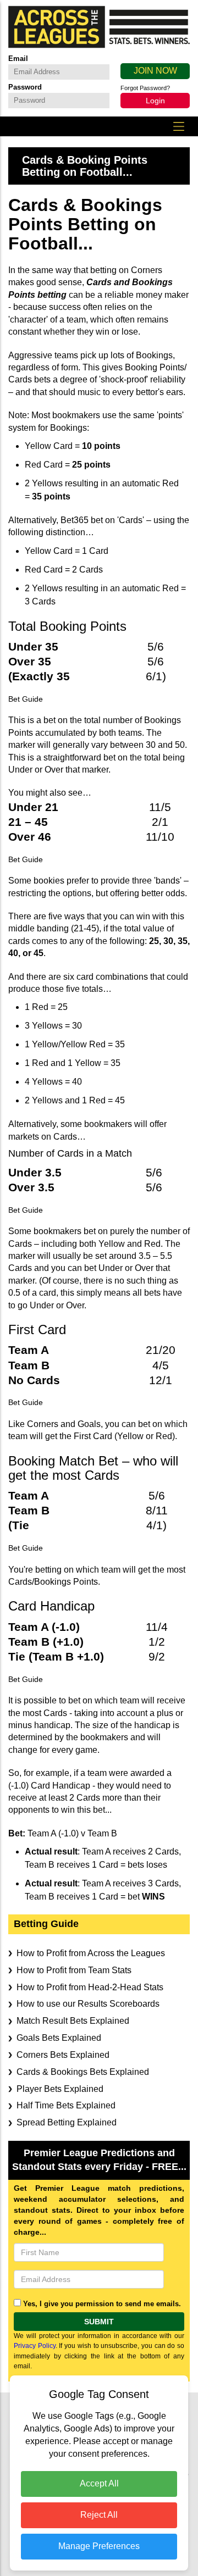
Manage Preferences (99, 2546)
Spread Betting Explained (67, 2122)
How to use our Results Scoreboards (88, 2004)
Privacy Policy (35, 2346)
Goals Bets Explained (59, 2038)
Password (25, 87)
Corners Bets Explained (63, 2055)
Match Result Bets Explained (73, 2021)
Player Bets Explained (60, 2089)
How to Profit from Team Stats (74, 1970)
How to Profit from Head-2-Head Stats (90, 1987)
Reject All (99, 2515)
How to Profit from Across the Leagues (91, 1953)
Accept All (99, 2483)
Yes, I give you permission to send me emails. (102, 2304)
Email (18, 59)
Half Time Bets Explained (66, 2105)
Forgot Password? (145, 88)
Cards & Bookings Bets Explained (83, 2072)
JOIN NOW (155, 71)
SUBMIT (99, 2322)
